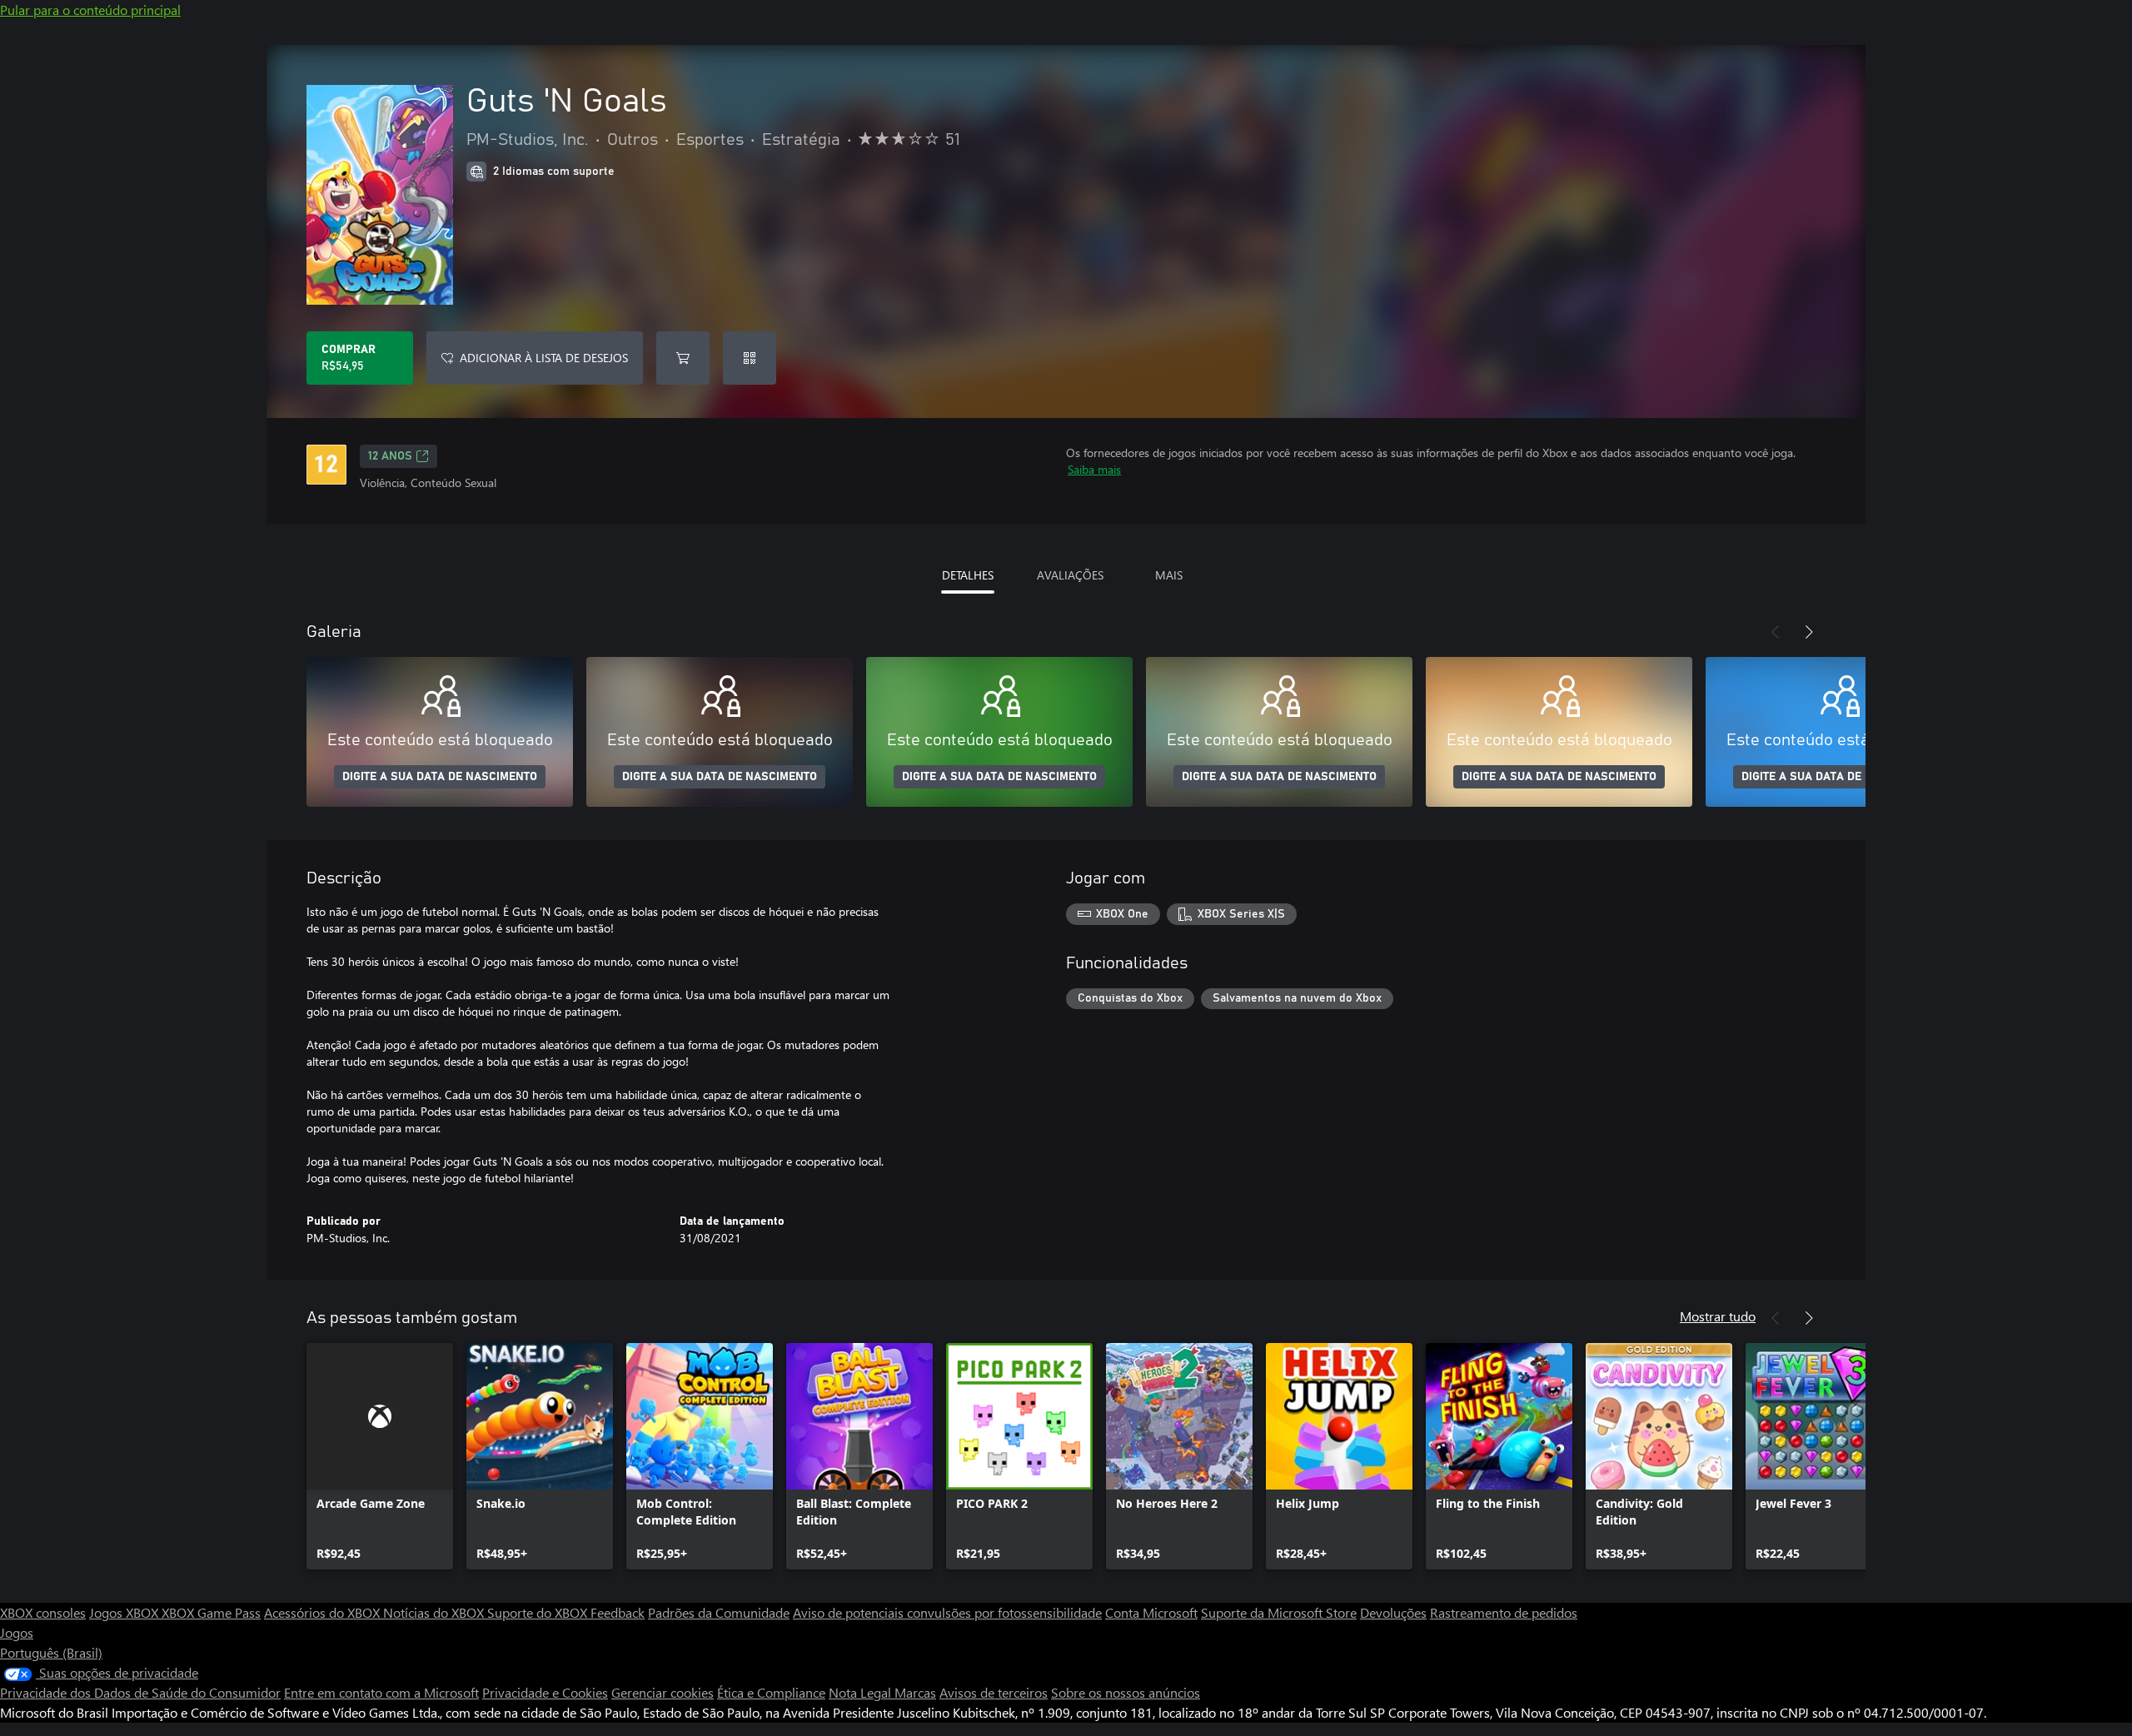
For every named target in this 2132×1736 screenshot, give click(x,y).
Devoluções (1393, 1612)
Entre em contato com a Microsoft (381, 1692)
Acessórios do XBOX (324, 1612)
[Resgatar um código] (750, 358)
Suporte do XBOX (539, 1612)
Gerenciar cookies (663, 1692)
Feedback (618, 1612)
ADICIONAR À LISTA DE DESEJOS (544, 358)
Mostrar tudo (1718, 1316)
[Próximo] (1809, 632)
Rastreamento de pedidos (1504, 1612)
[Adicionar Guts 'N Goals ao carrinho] (683, 358)
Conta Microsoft (1151, 1612)
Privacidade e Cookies (545, 1692)
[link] (380, 1456)
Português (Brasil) (51, 1652)
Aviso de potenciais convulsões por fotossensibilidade (947, 1612)
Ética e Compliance (771, 1692)
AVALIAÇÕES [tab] (1070, 575)
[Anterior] (1776, 632)
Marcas (915, 1692)
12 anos (390, 456)
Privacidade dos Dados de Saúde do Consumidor (140, 1692)
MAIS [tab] (1169, 575)
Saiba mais (1094, 469)
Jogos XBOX (125, 1612)
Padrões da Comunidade (719, 1612)
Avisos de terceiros (994, 1692)
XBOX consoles (43, 1612)
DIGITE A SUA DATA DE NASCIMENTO (440, 777)
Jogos (17, 1632)
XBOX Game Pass (211, 1612)
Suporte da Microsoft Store (1279, 1612)
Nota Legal (862, 1692)
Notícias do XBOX (435, 1612)
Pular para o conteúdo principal (90, 10)
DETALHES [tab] (968, 575)
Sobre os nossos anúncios (1126, 1692)
